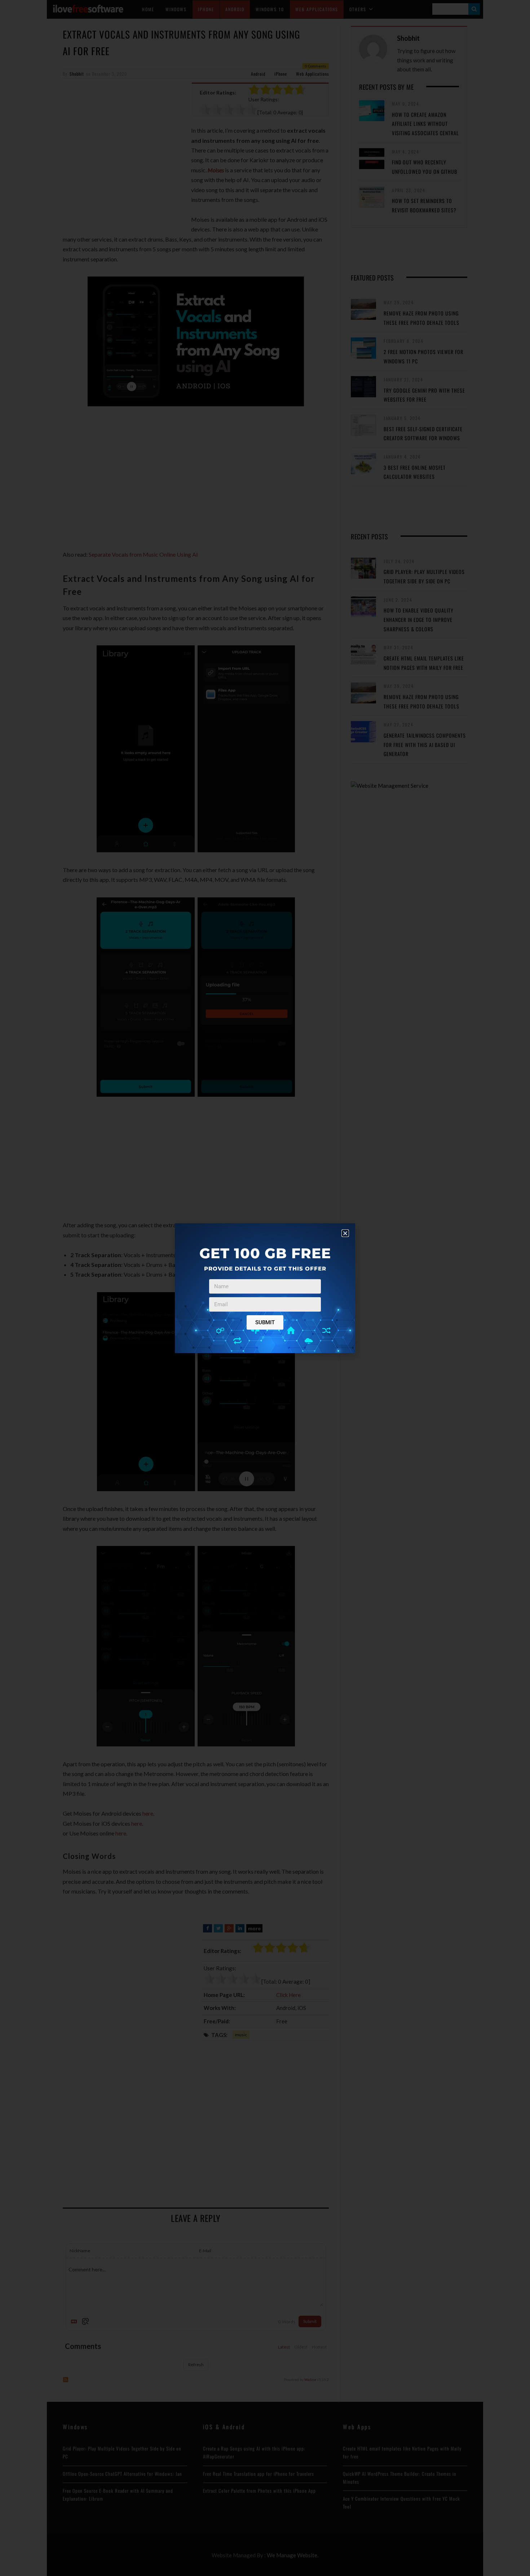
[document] (265, 1288)
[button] (345, 1233)
